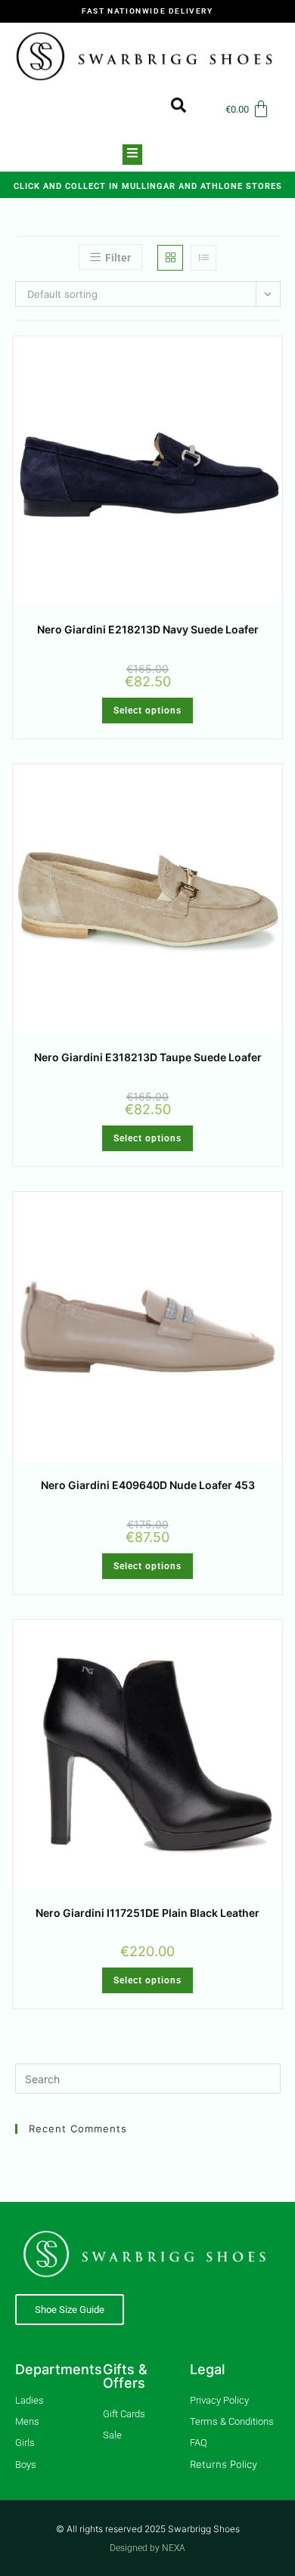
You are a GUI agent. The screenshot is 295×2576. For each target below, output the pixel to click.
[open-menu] (132, 155)
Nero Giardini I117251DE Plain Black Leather (147, 1913)
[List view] (203, 258)
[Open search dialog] (171, 109)
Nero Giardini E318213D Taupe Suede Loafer (148, 1057)
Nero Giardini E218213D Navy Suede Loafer (148, 629)
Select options (147, 711)
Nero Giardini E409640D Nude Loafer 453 (148, 1485)
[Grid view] (170, 258)
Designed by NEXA (147, 2548)
